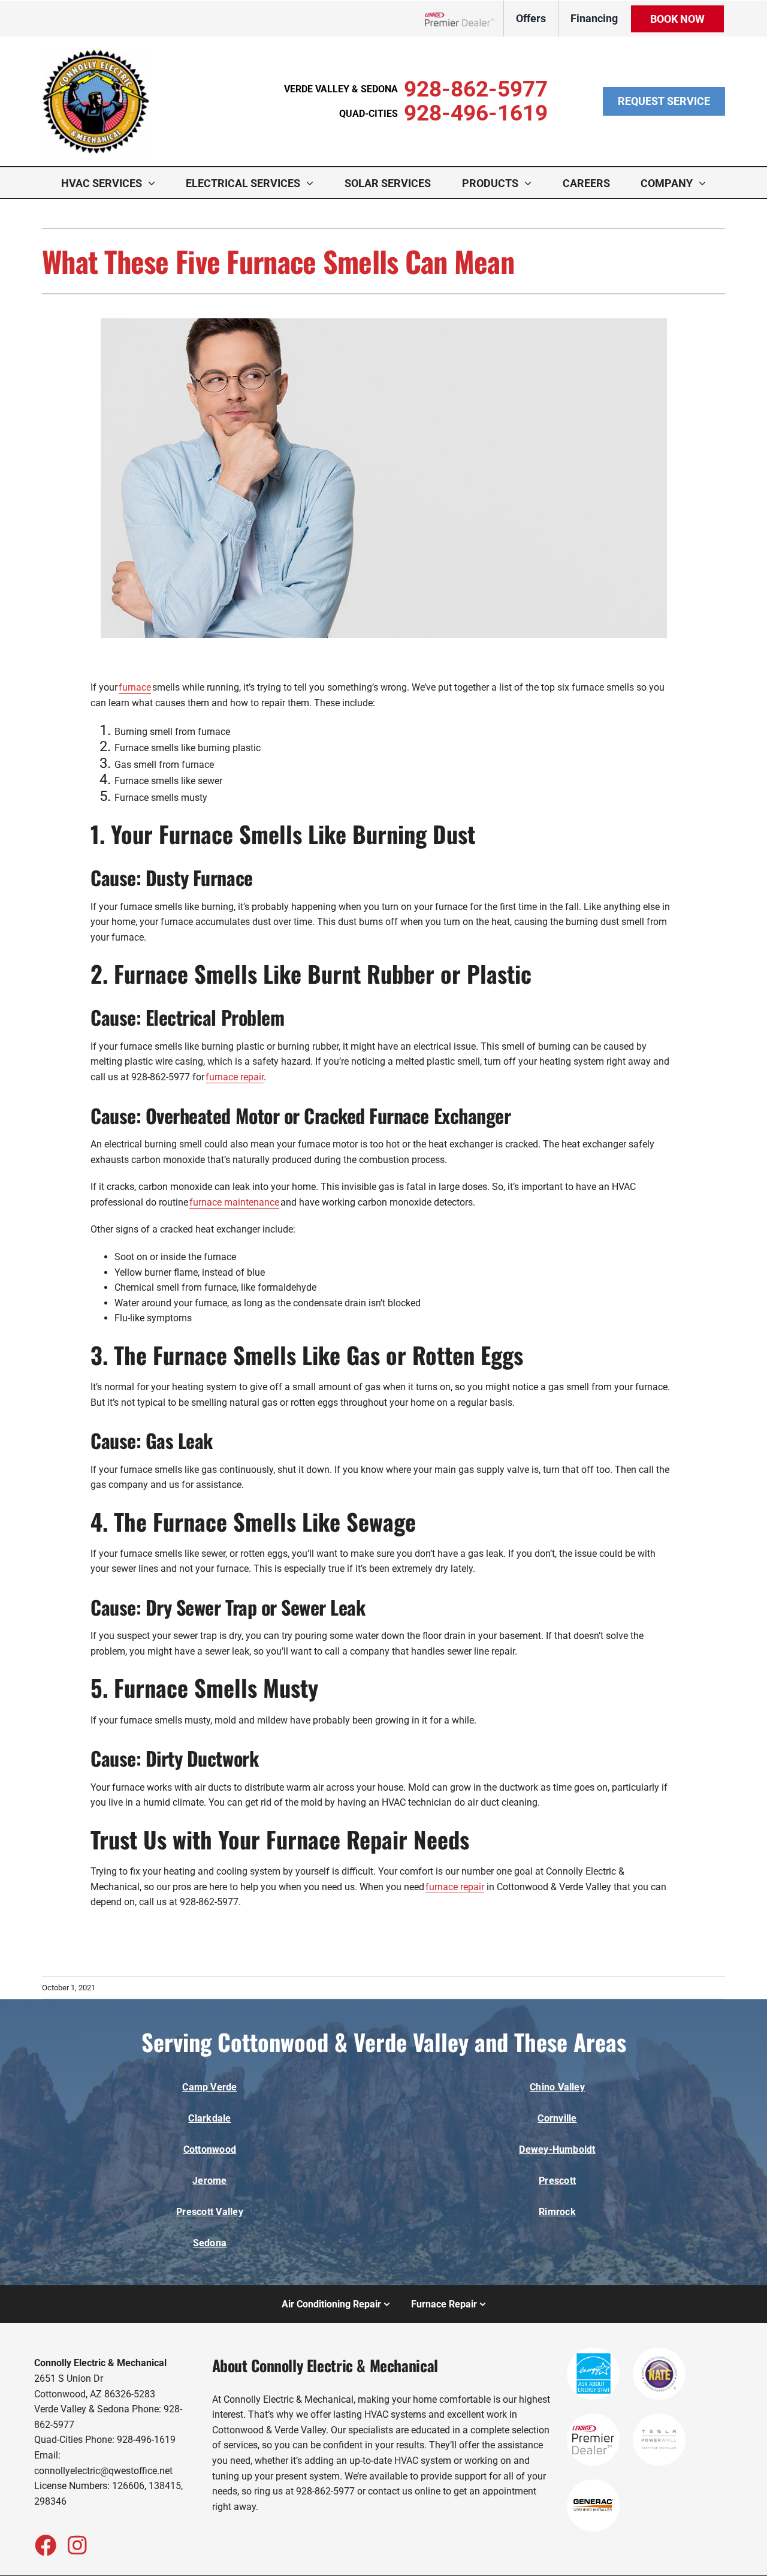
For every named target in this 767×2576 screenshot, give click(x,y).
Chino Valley (557, 2087)
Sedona (210, 2243)
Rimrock (557, 2212)
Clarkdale (209, 2118)
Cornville (557, 2118)
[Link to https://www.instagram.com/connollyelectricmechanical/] (77, 2545)
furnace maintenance (234, 1202)
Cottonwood (210, 2149)
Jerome (209, 2181)
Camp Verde (209, 2087)
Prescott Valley (210, 2212)
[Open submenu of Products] (531, 183)
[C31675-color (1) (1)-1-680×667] (96, 53)
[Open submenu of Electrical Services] (313, 183)
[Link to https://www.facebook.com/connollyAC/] (45, 2545)
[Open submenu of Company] (705, 183)
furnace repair (235, 1077)
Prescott (557, 2181)
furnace (135, 687)
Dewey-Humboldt (557, 2149)
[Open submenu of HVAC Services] (155, 183)
